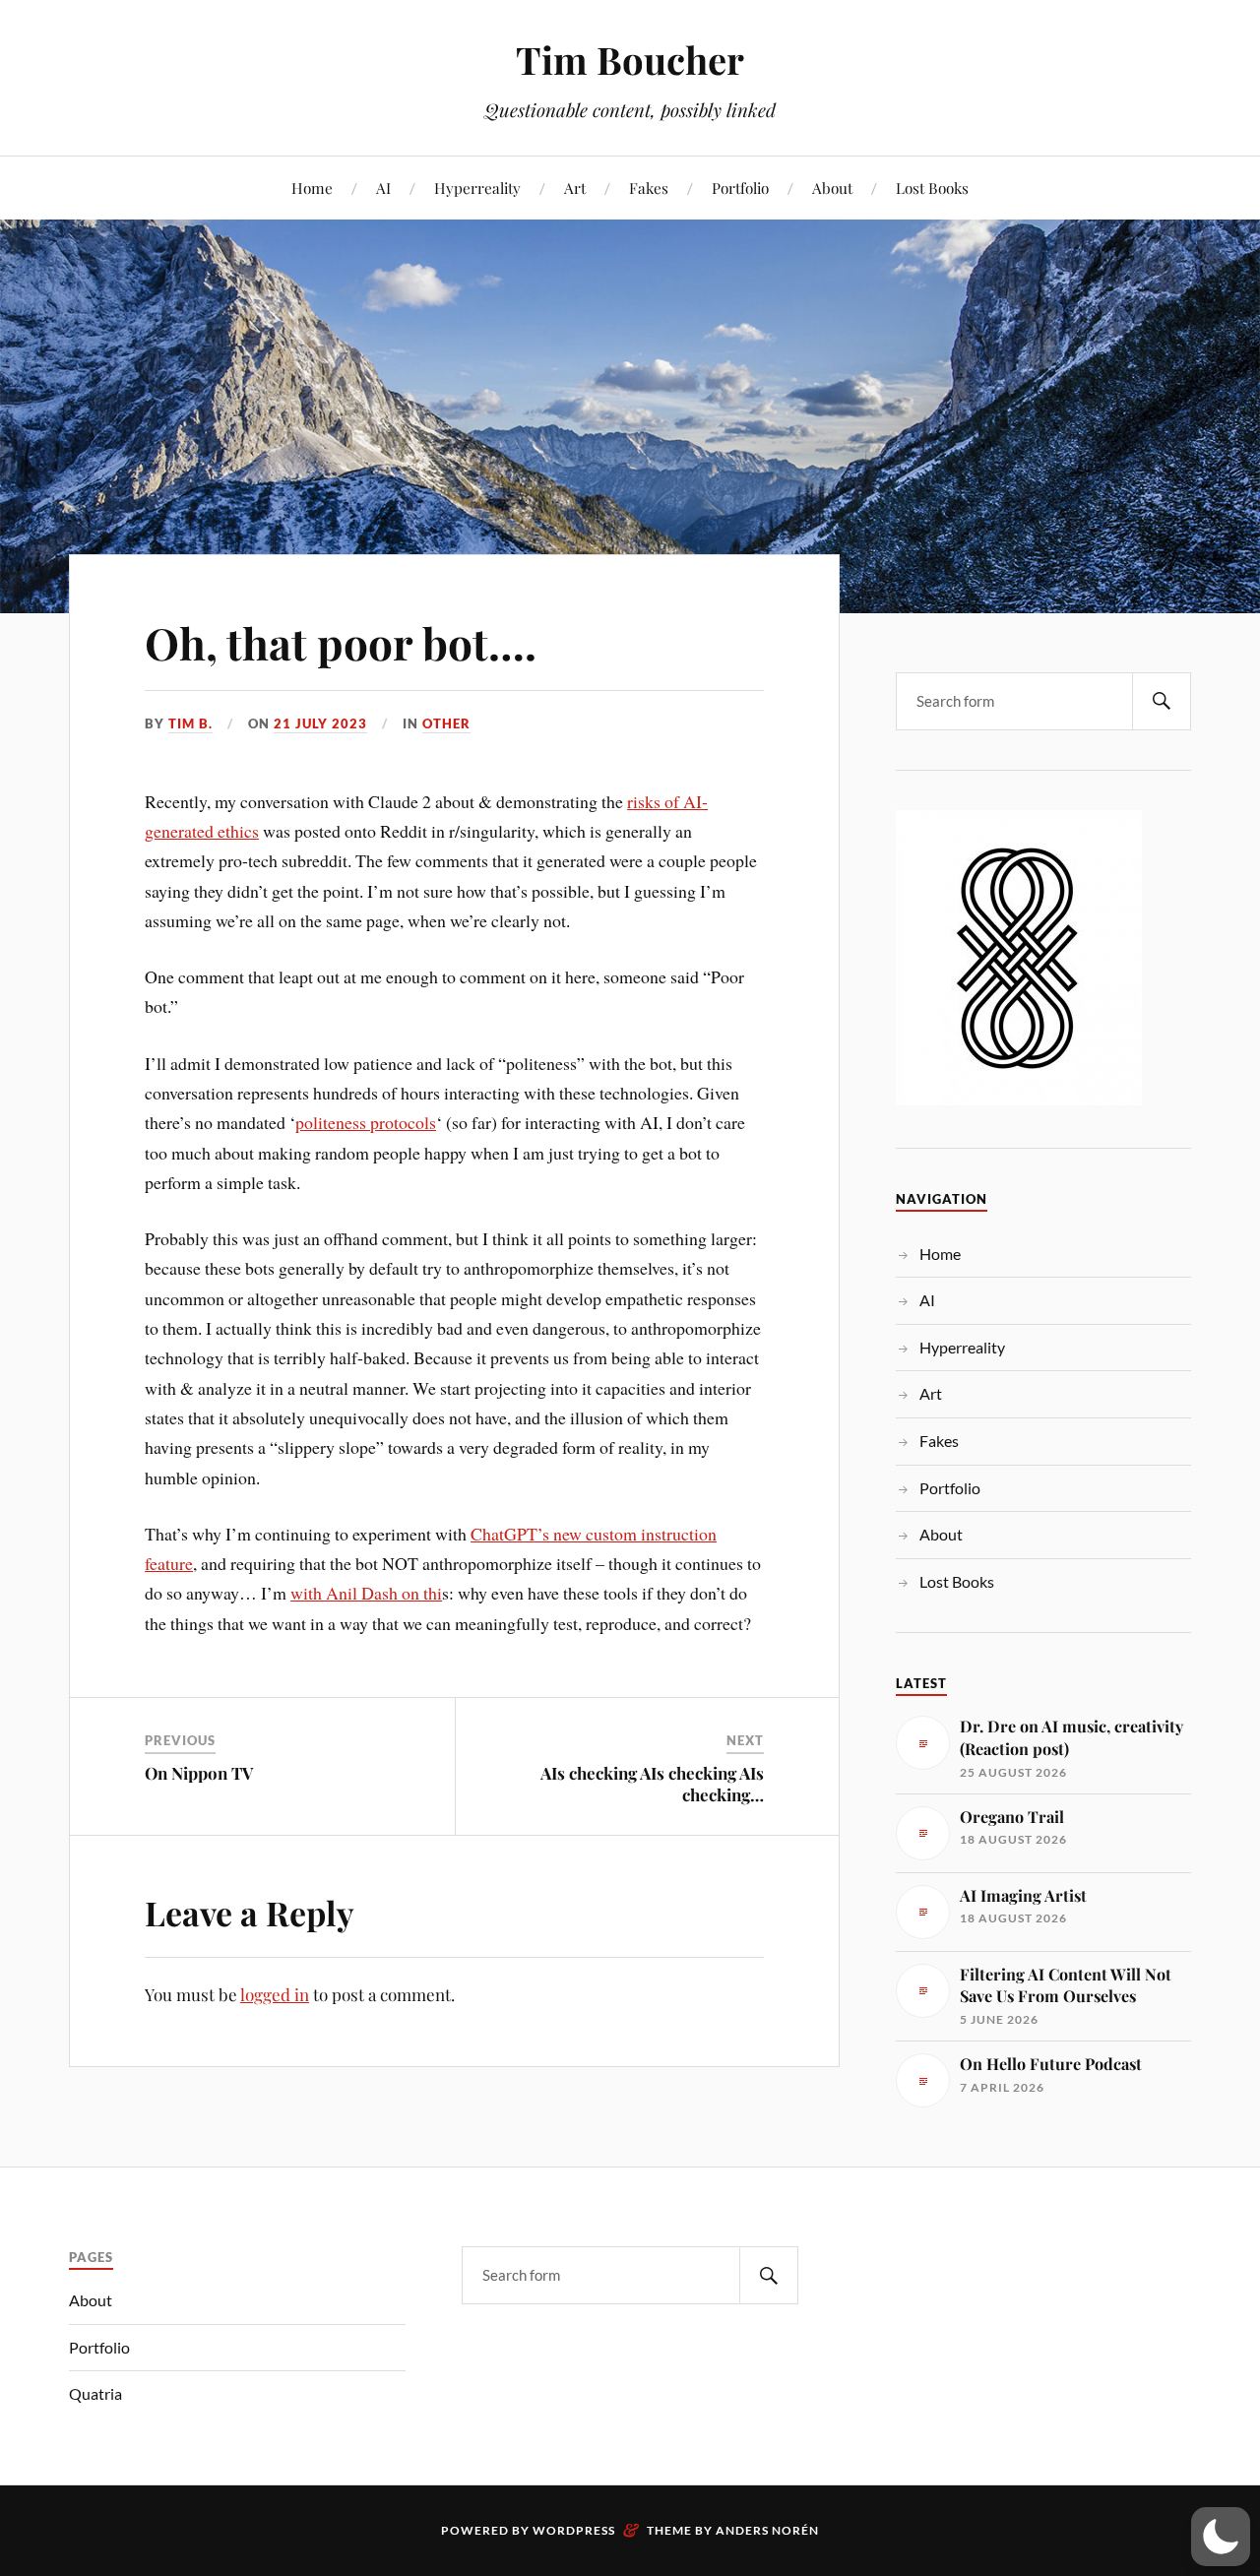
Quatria (95, 2393)
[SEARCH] (1162, 701)
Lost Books (932, 188)
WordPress (574, 2530)
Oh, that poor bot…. (341, 642)
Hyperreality (477, 188)
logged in (275, 1994)
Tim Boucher (630, 60)
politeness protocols (366, 1122)
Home (312, 188)
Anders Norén (767, 2530)
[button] (1221, 2537)
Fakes (649, 188)
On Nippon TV (199, 1773)
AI (383, 188)
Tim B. (190, 723)
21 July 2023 (320, 723)
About (832, 188)
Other (446, 723)
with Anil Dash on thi (366, 1593)
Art (575, 188)
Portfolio (740, 188)
